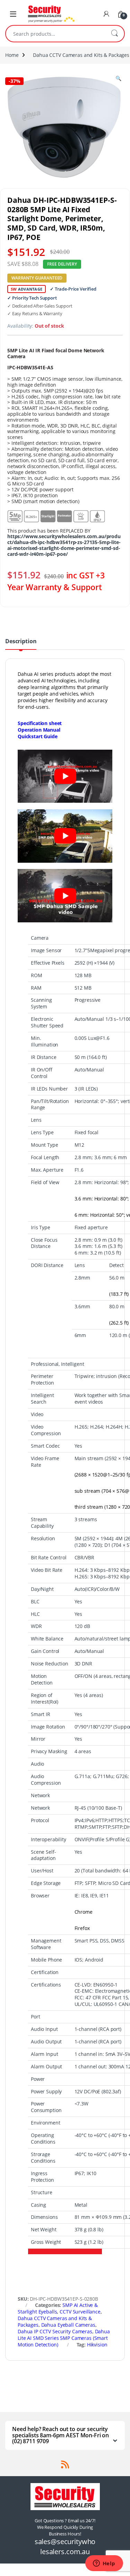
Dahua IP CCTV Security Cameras (55, 2331)
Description (21, 642)
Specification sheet (40, 723)
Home (12, 55)
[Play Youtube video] (65, 776)
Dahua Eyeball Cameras (68, 2325)
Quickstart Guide (38, 736)
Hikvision (97, 2345)
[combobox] (55, 34)
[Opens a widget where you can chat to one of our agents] (104, 2564)
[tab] (21, 644)
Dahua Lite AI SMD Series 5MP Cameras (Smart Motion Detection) (64, 2338)
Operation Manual (39, 730)
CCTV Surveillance (80, 2312)
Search (114, 34)
